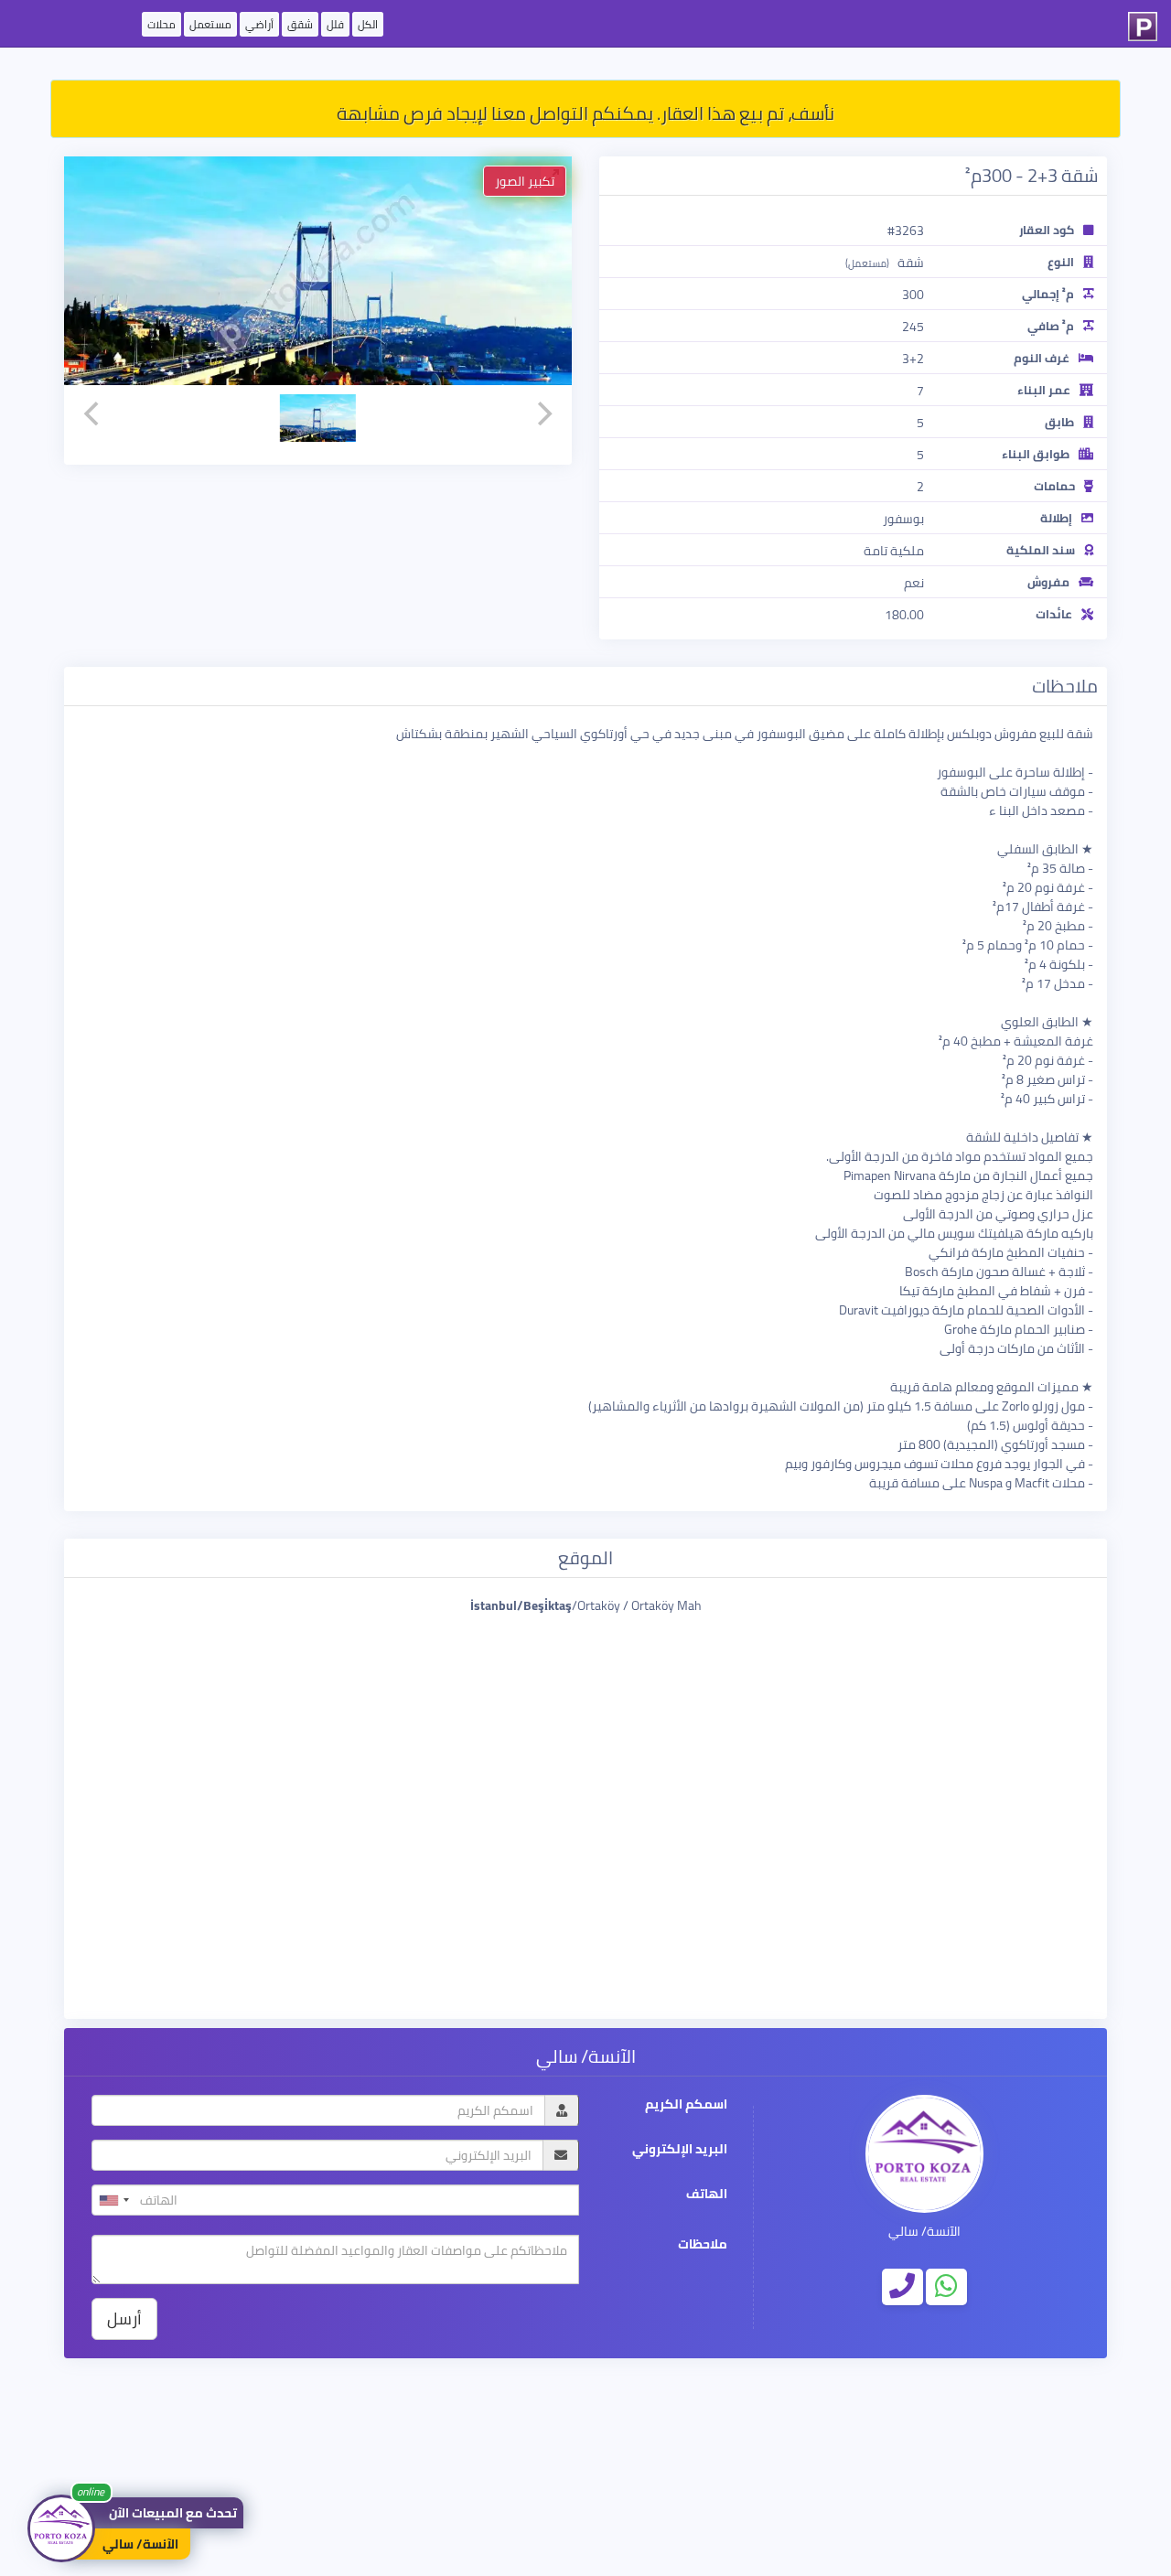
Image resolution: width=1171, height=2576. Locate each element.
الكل (368, 24)
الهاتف (707, 2194)
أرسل (124, 2318)
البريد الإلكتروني (680, 2149)
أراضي (259, 24)
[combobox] (113, 2200)
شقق (300, 24)
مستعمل (210, 24)
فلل (335, 24)
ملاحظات (703, 2244)
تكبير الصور (525, 181)
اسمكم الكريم (686, 2104)
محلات (161, 24)
